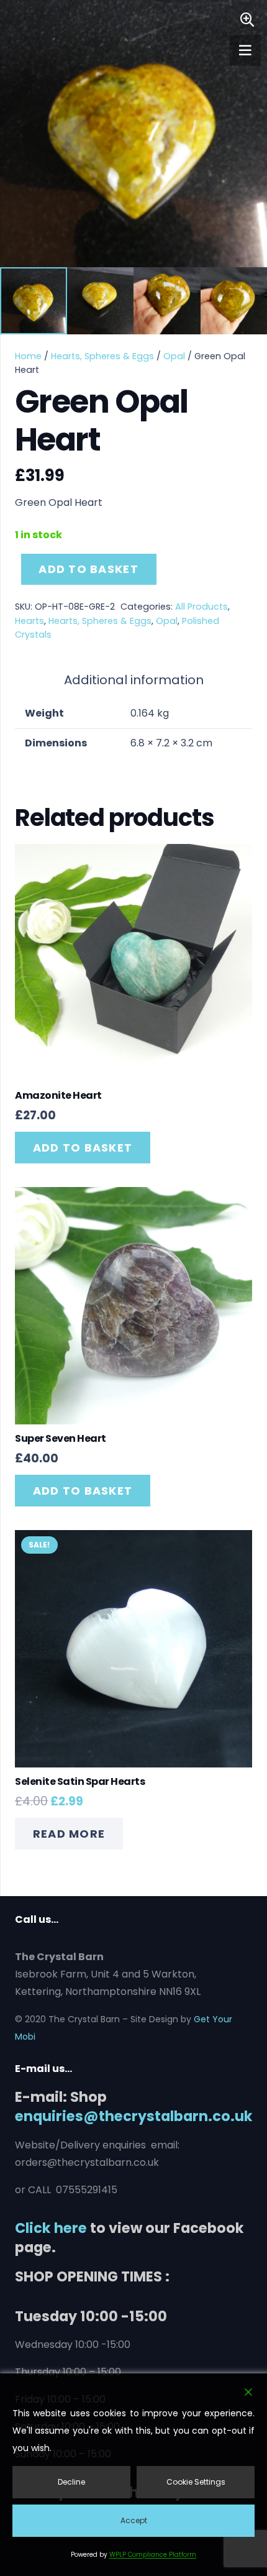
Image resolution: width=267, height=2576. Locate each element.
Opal (174, 356)
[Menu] (245, 50)
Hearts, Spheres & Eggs (102, 356)
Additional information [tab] (134, 680)
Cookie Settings (196, 2482)
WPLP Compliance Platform (153, 2555)
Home (28, 356)
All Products (201, 607)
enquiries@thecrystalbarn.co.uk (134, 2116)
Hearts (29, 621)
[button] (247, 20)
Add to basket (88, 569)
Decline (71, 2482)
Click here (51, 2228)
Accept (134, 2520)
